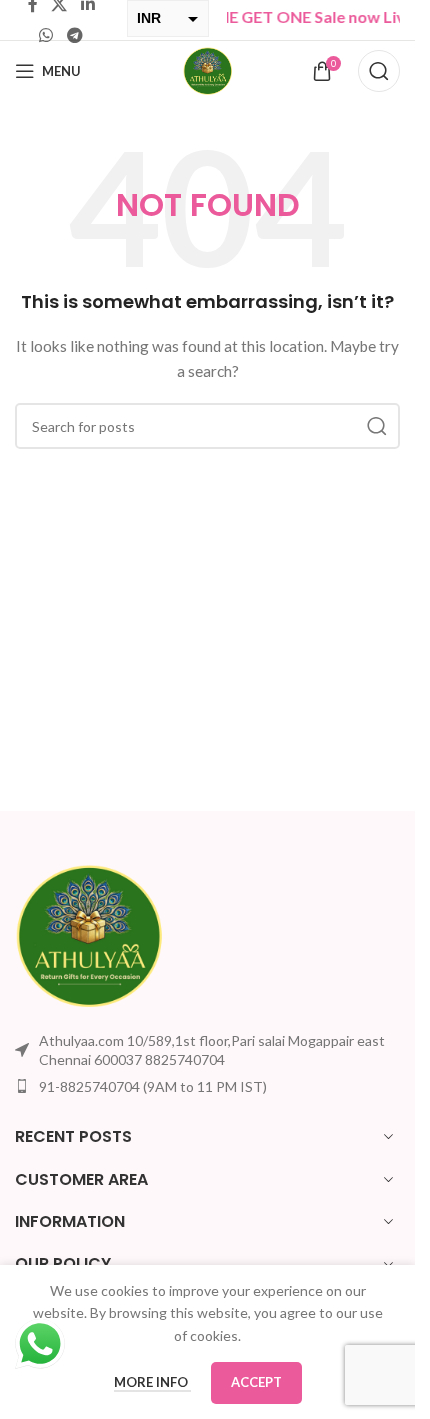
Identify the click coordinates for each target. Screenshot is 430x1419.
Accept (256, 1382)
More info (152, 1382)
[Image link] (90, 933)
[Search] (379, 71)
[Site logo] (208, 69)
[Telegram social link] (74, 35)
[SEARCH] (377, 426)
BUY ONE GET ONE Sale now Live (284, 16)
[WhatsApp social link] (46, 35)
